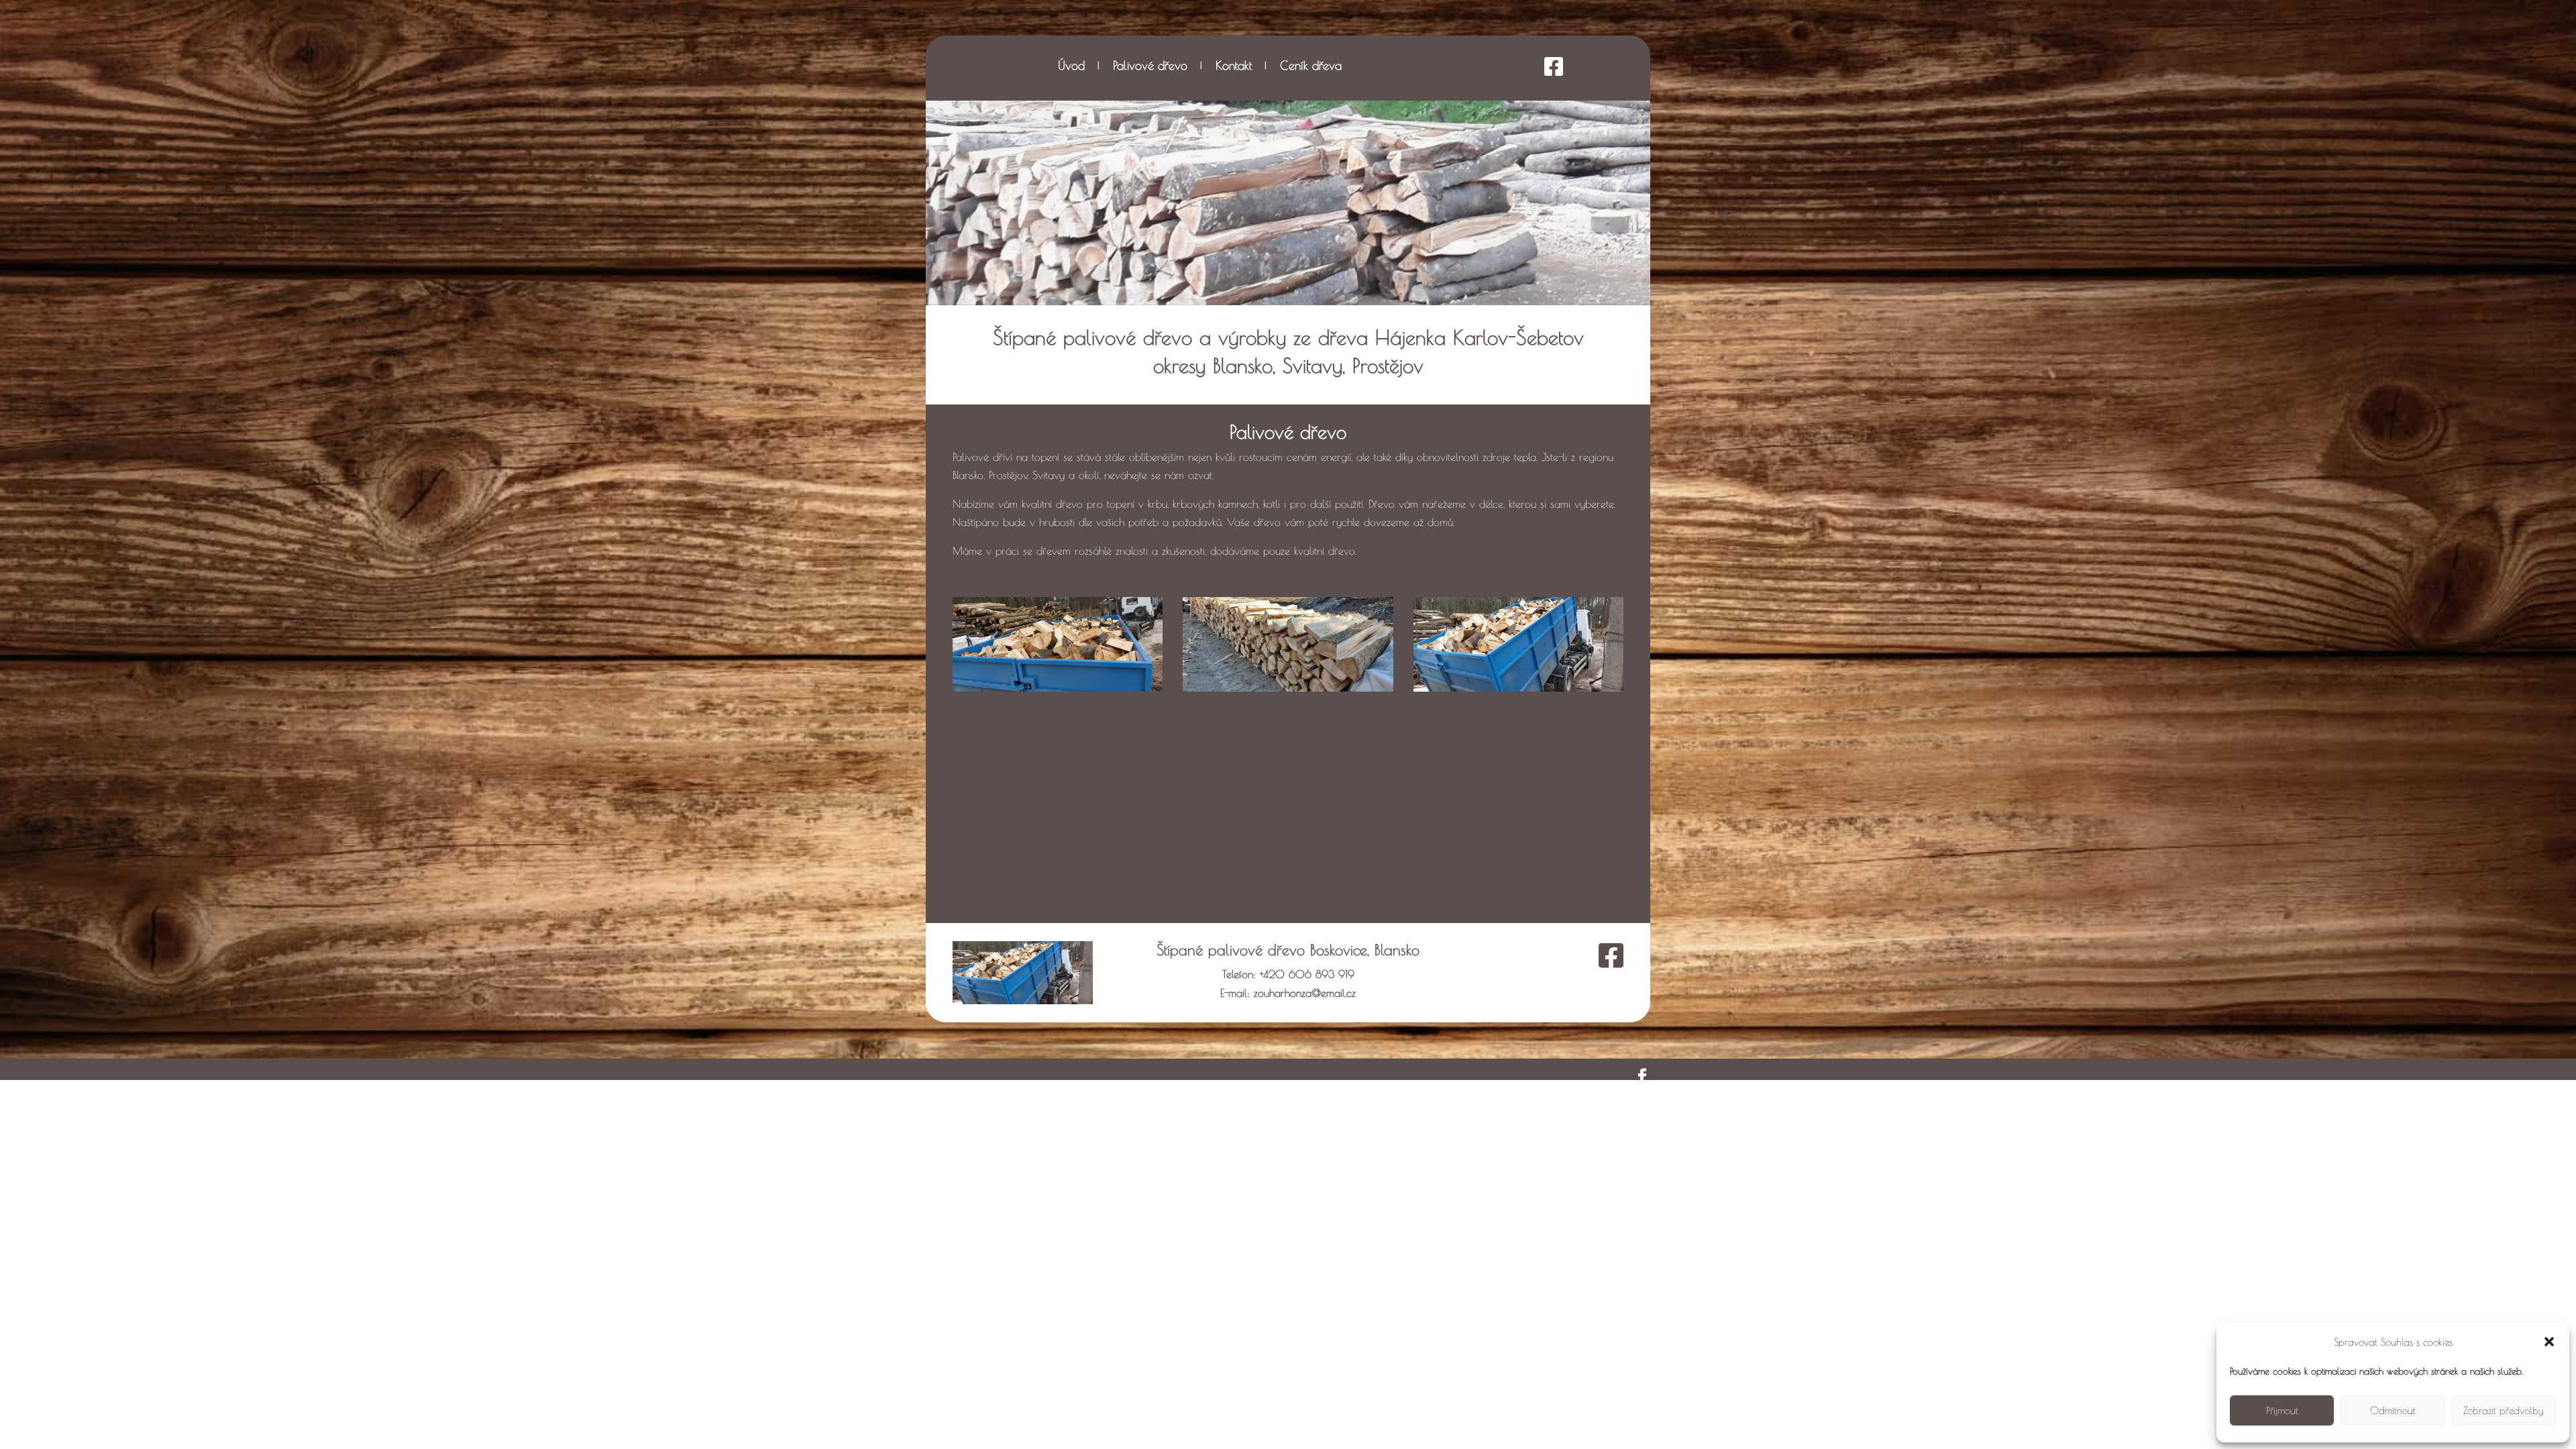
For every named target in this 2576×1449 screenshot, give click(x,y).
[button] (2549, 1342)
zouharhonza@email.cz (1305, 993)
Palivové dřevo (1150, 67)
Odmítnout (2393, 1410)
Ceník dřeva (1311, 67)
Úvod (1071, 67)
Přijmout (2282, 1410)
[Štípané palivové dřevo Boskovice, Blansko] (1058, 688)
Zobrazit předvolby (2504, 1410)
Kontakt (1234, 67)
